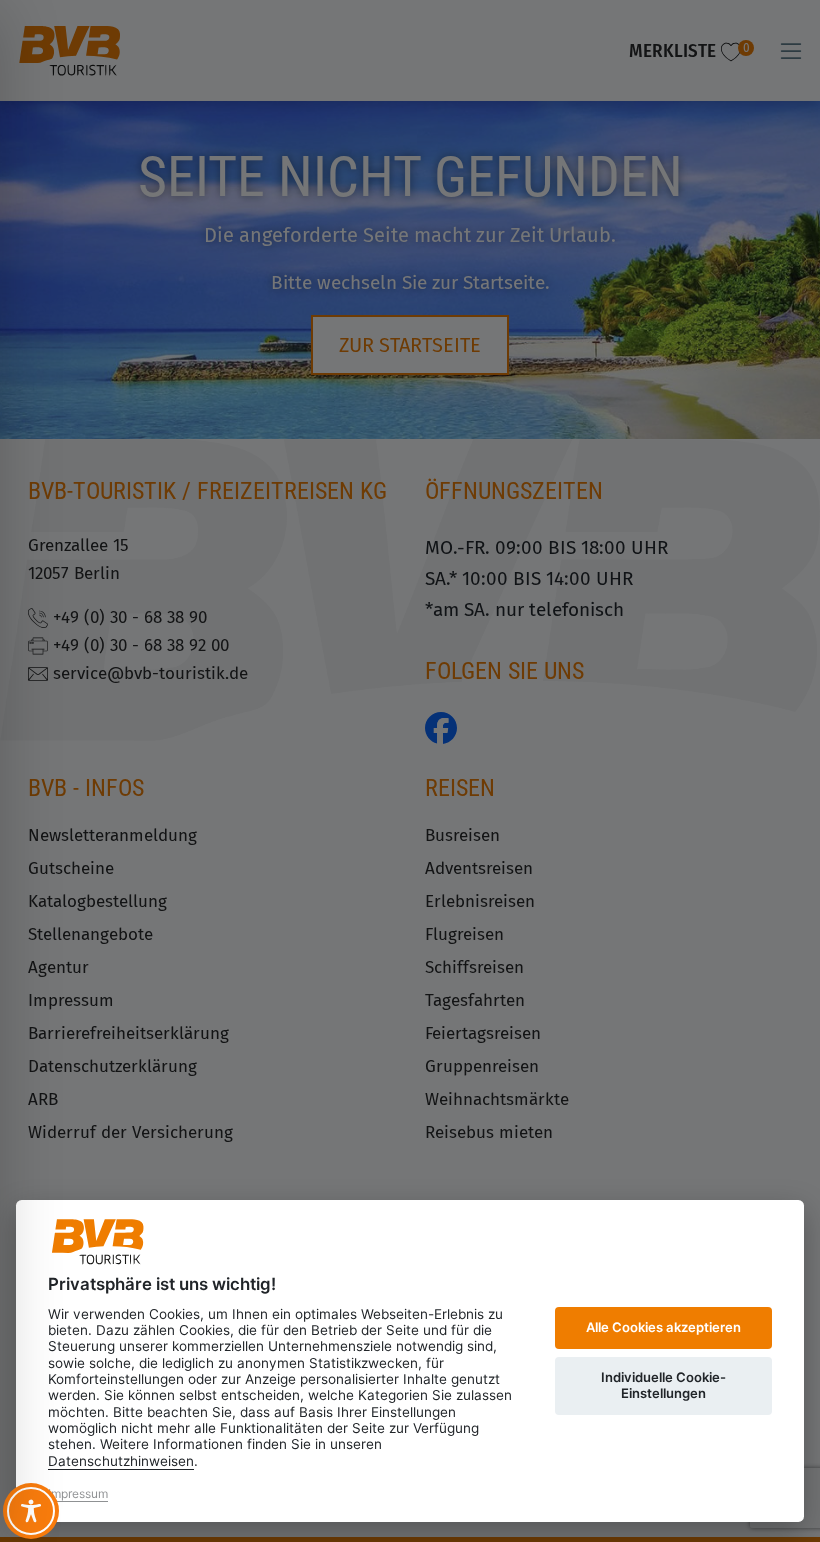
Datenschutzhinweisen (121, 1461)
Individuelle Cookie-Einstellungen (663, 1385)
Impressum (78, 1493)
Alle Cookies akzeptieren (663, 1327)
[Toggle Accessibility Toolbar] (31, 1511)
